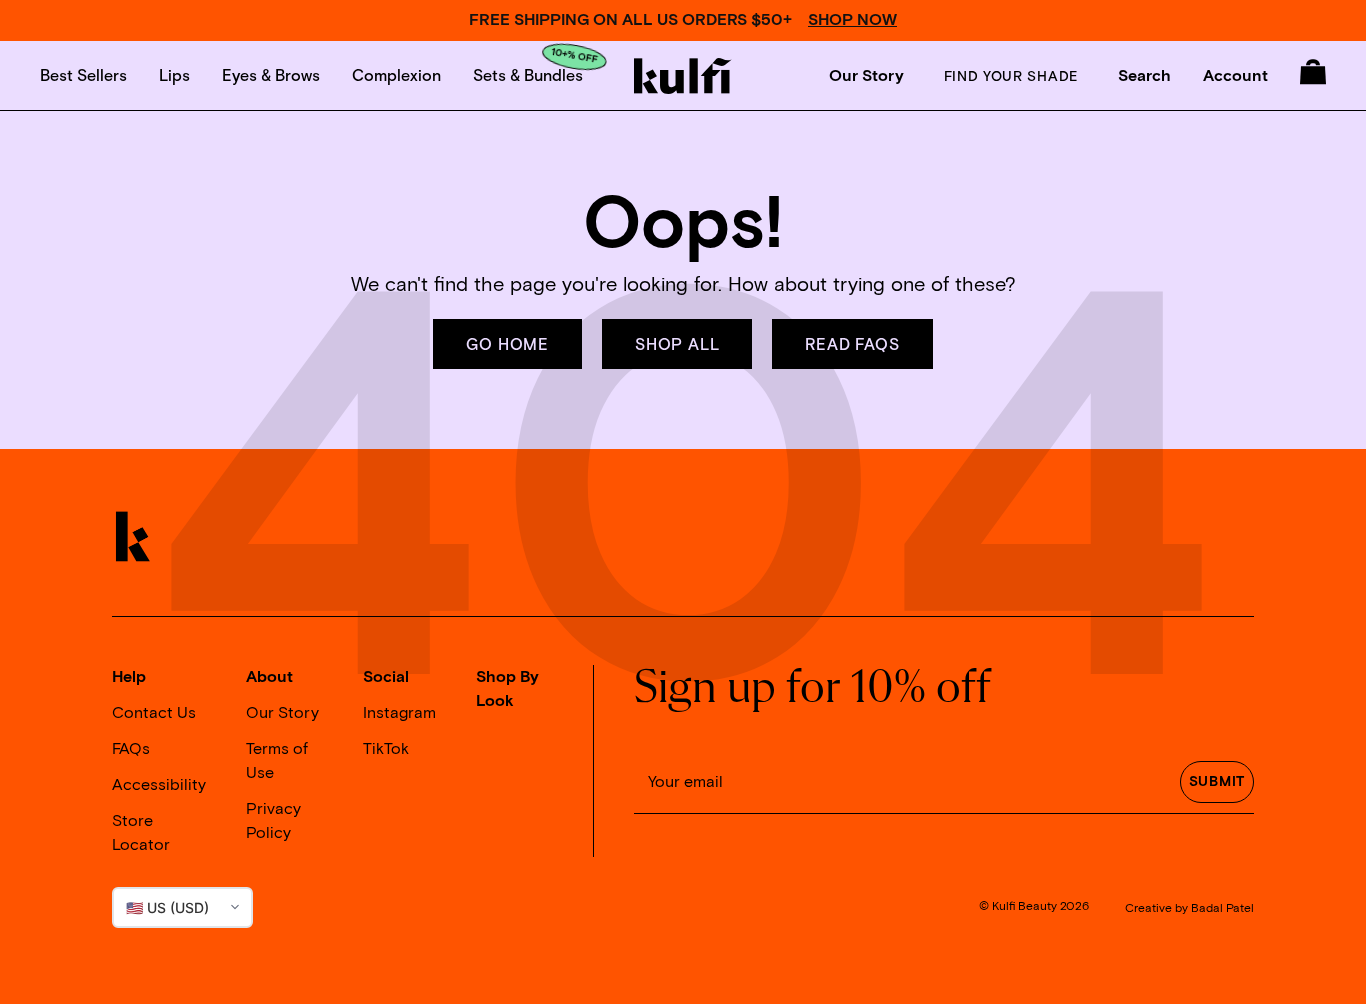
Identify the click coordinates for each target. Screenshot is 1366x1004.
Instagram (399, 713)
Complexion (396, 74)
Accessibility (159, 785)
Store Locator (141, 833)
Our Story (866, 76)
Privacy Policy (273, 821)
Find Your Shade (1011, 75)
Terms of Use (277, 761)
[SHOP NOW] (683, 20)
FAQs (131, 749)
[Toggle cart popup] (1313, 72)
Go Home (507, 343)
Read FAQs (852, 343)
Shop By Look (507, 689)
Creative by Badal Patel (1189, 908)
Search (1144, 76)
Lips (174, 74)
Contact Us (154, 713)
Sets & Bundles (528, 74)
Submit (1217, 782)
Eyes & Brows (271, 74)
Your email (685, 782)
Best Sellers (83, 74)
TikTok (386, 749)
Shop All (677, 343)
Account (1235, 76)
